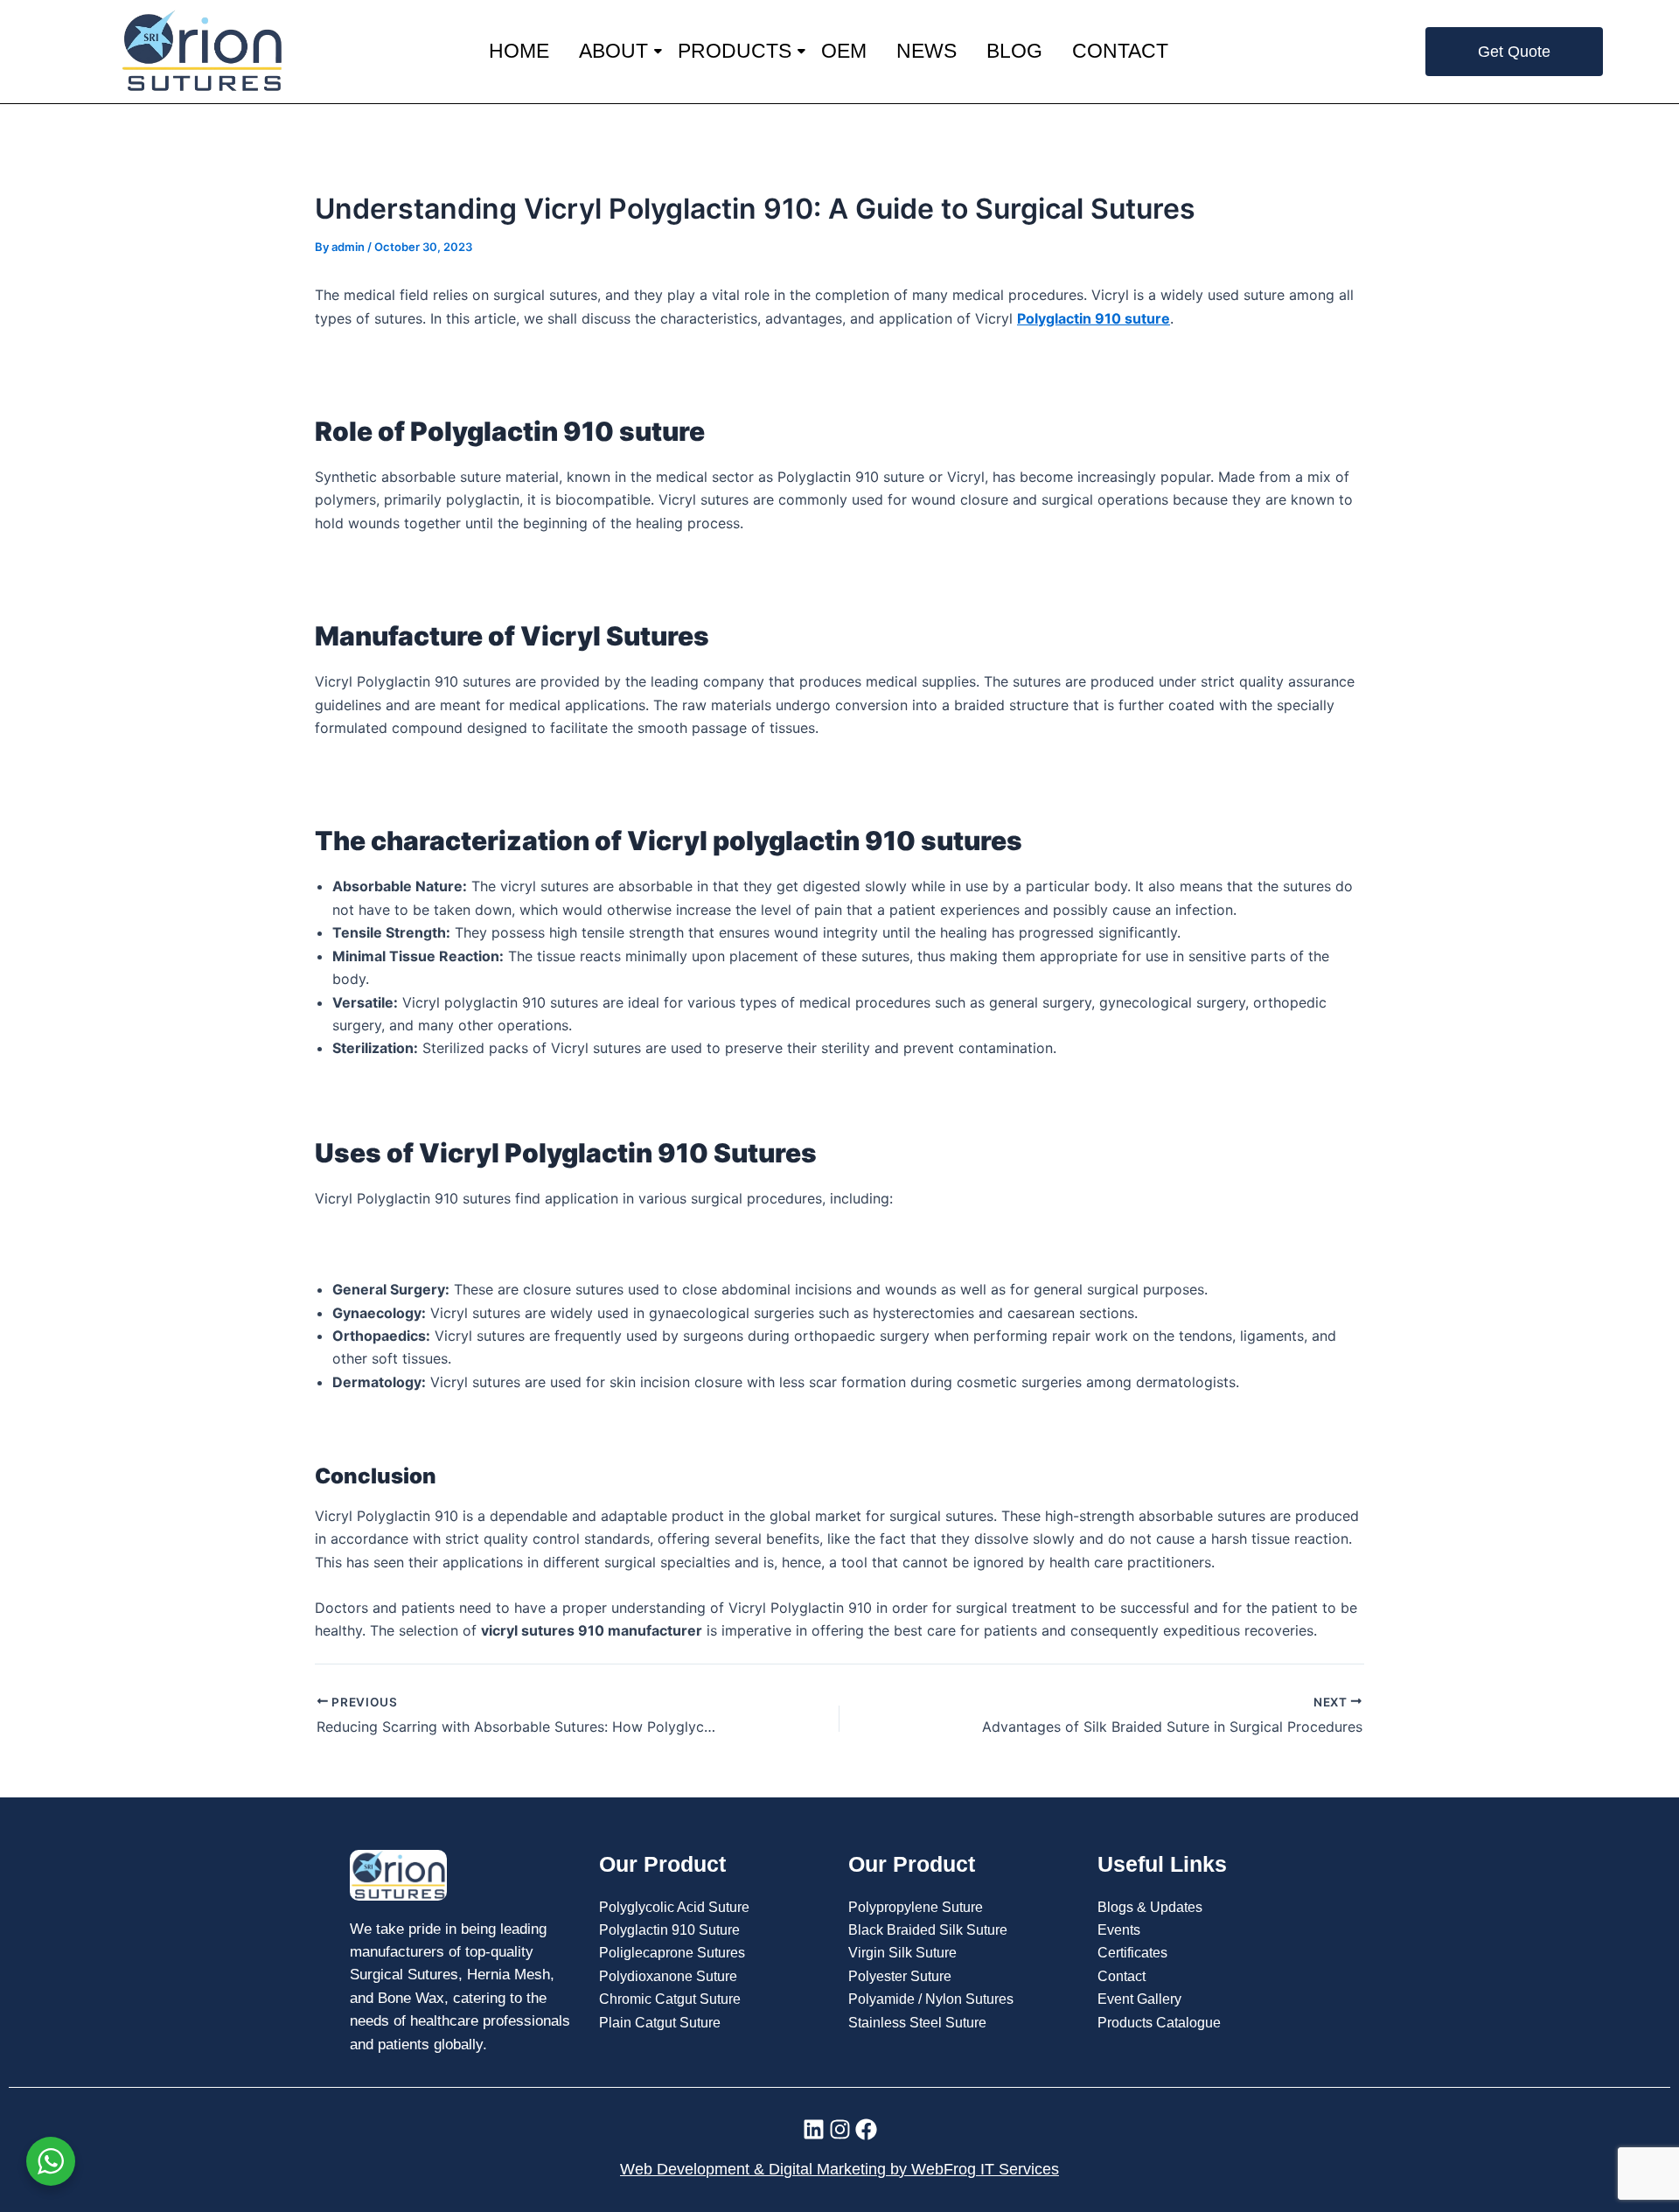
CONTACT (1120, 51)
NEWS (927, 51)
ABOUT (613, 51)
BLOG (1014, 51)
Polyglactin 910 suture (1094, 318)
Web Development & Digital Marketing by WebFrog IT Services (839, 2169)
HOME (519, 51)
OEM (844, 51)
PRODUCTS (735, 51)
